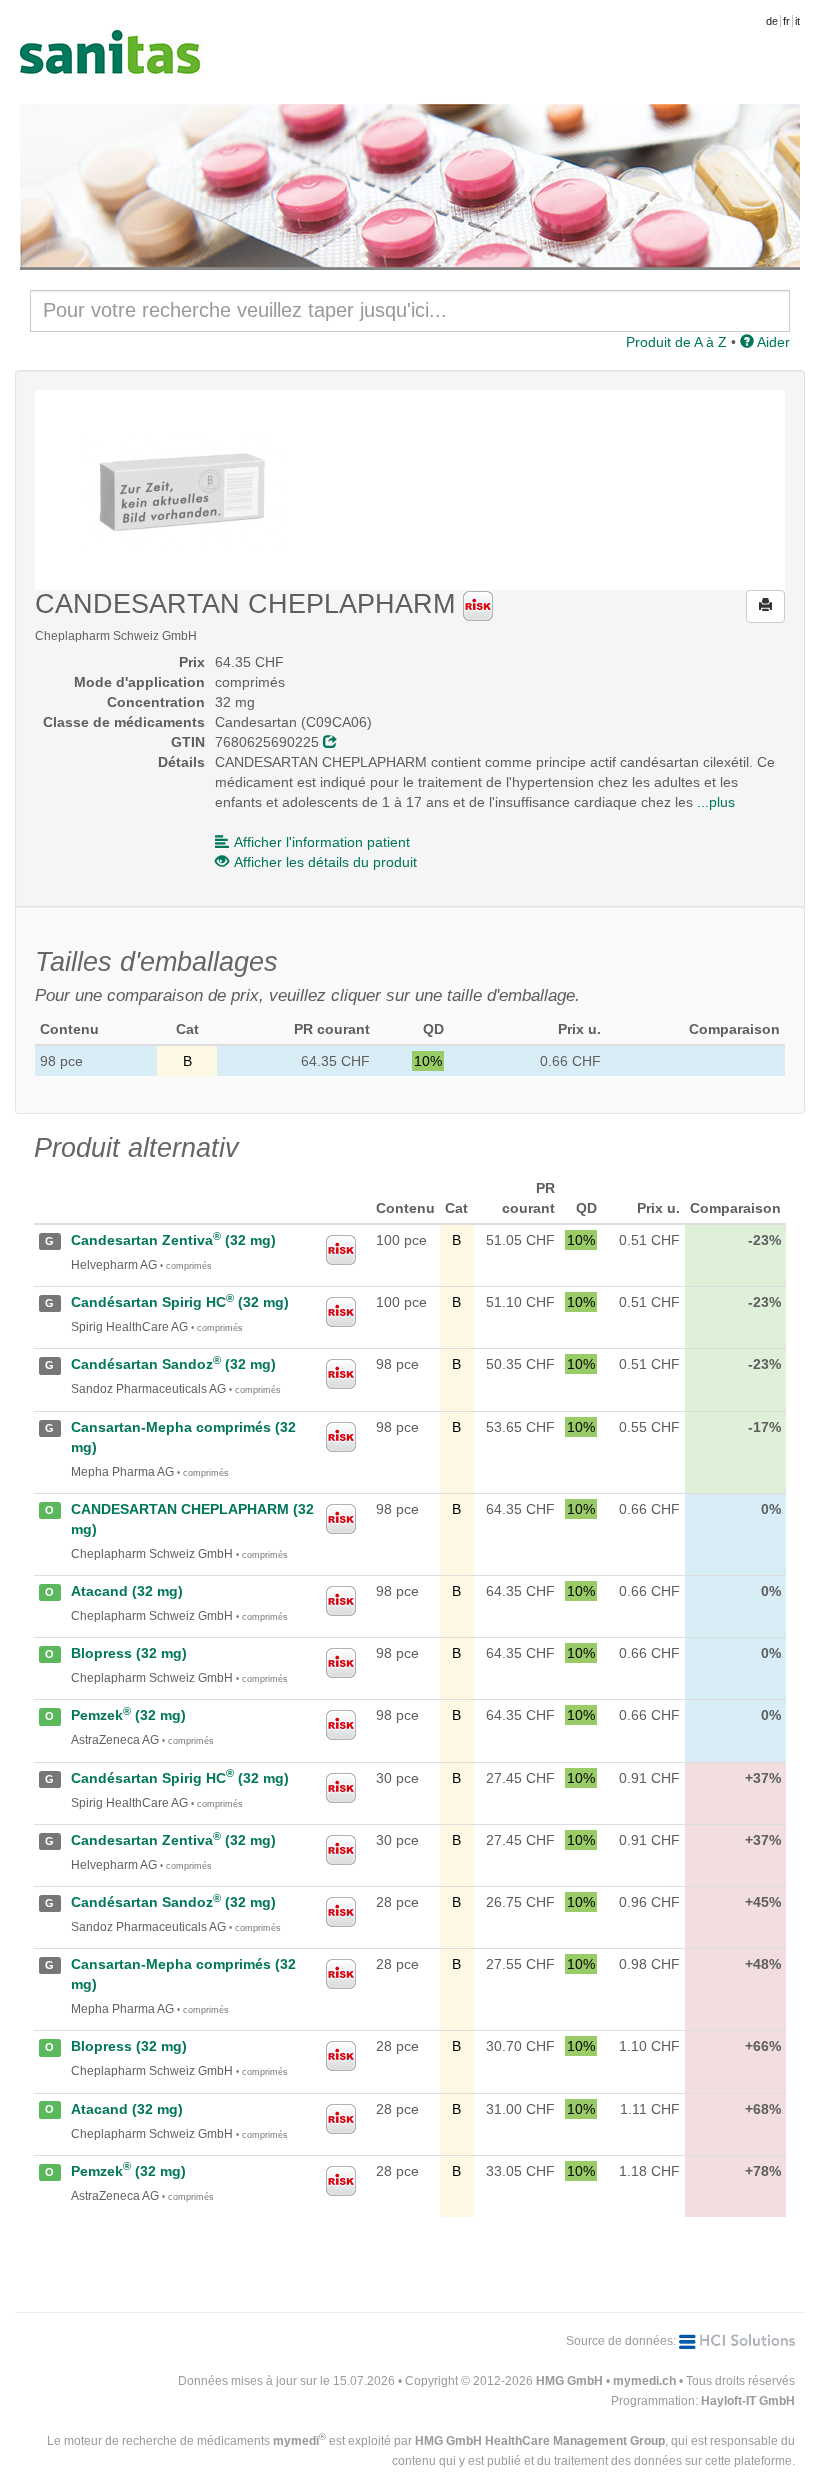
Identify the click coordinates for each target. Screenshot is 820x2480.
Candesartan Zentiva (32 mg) (173, 1240)
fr (786, 21)
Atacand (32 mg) (127, 1591)
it (797, 21)
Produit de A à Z (676, 342)
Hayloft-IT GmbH (748, 2401)
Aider (772, 342)
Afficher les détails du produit (325, 862)
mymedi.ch (644, 2381)
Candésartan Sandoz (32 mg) (173, 1364)
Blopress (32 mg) (129, 1653)
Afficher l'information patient (322, 842)
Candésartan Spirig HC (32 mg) (180, 1302)
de (772, 21)
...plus (716, 802)
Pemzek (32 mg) (128, 1715)
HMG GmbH (569, 2381)
